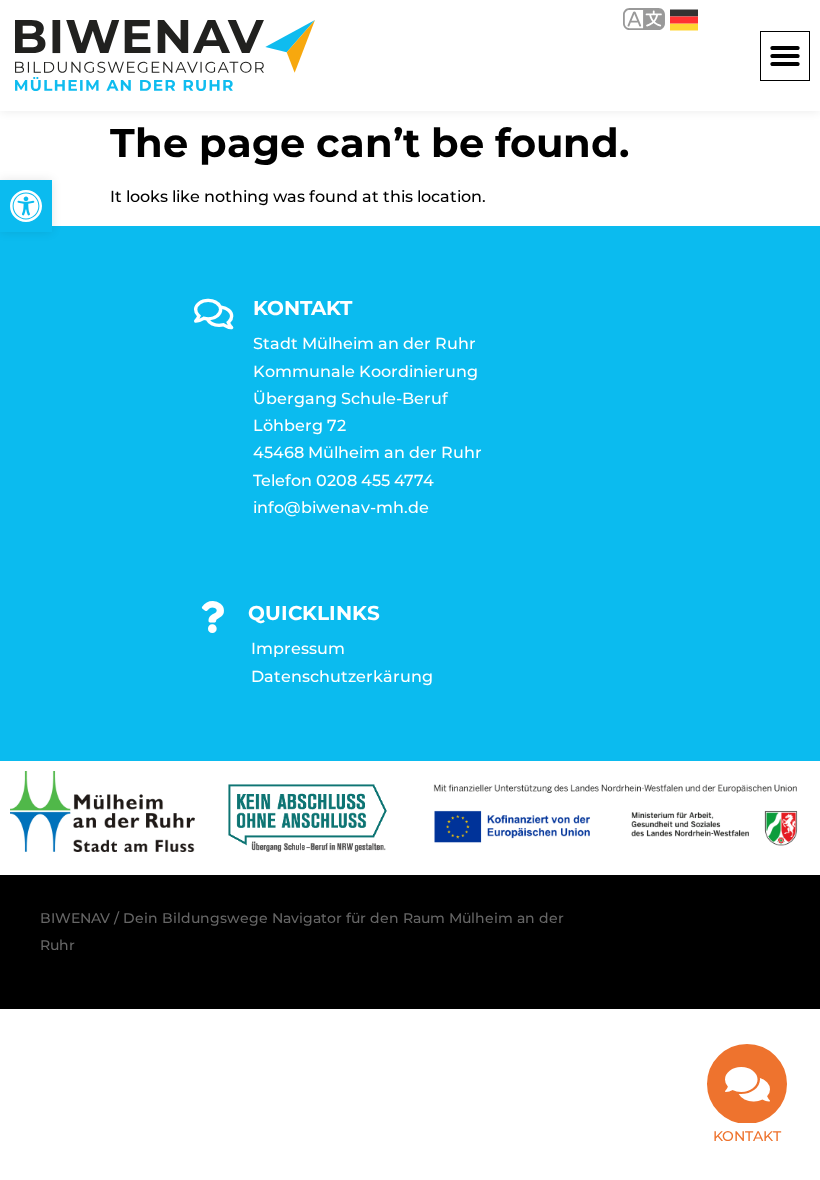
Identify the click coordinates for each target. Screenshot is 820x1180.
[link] (26, 206)
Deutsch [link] (669, 18)
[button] (785, 56)
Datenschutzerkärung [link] (342, 676)
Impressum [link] (298, 648)
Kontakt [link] (747, 1136)
